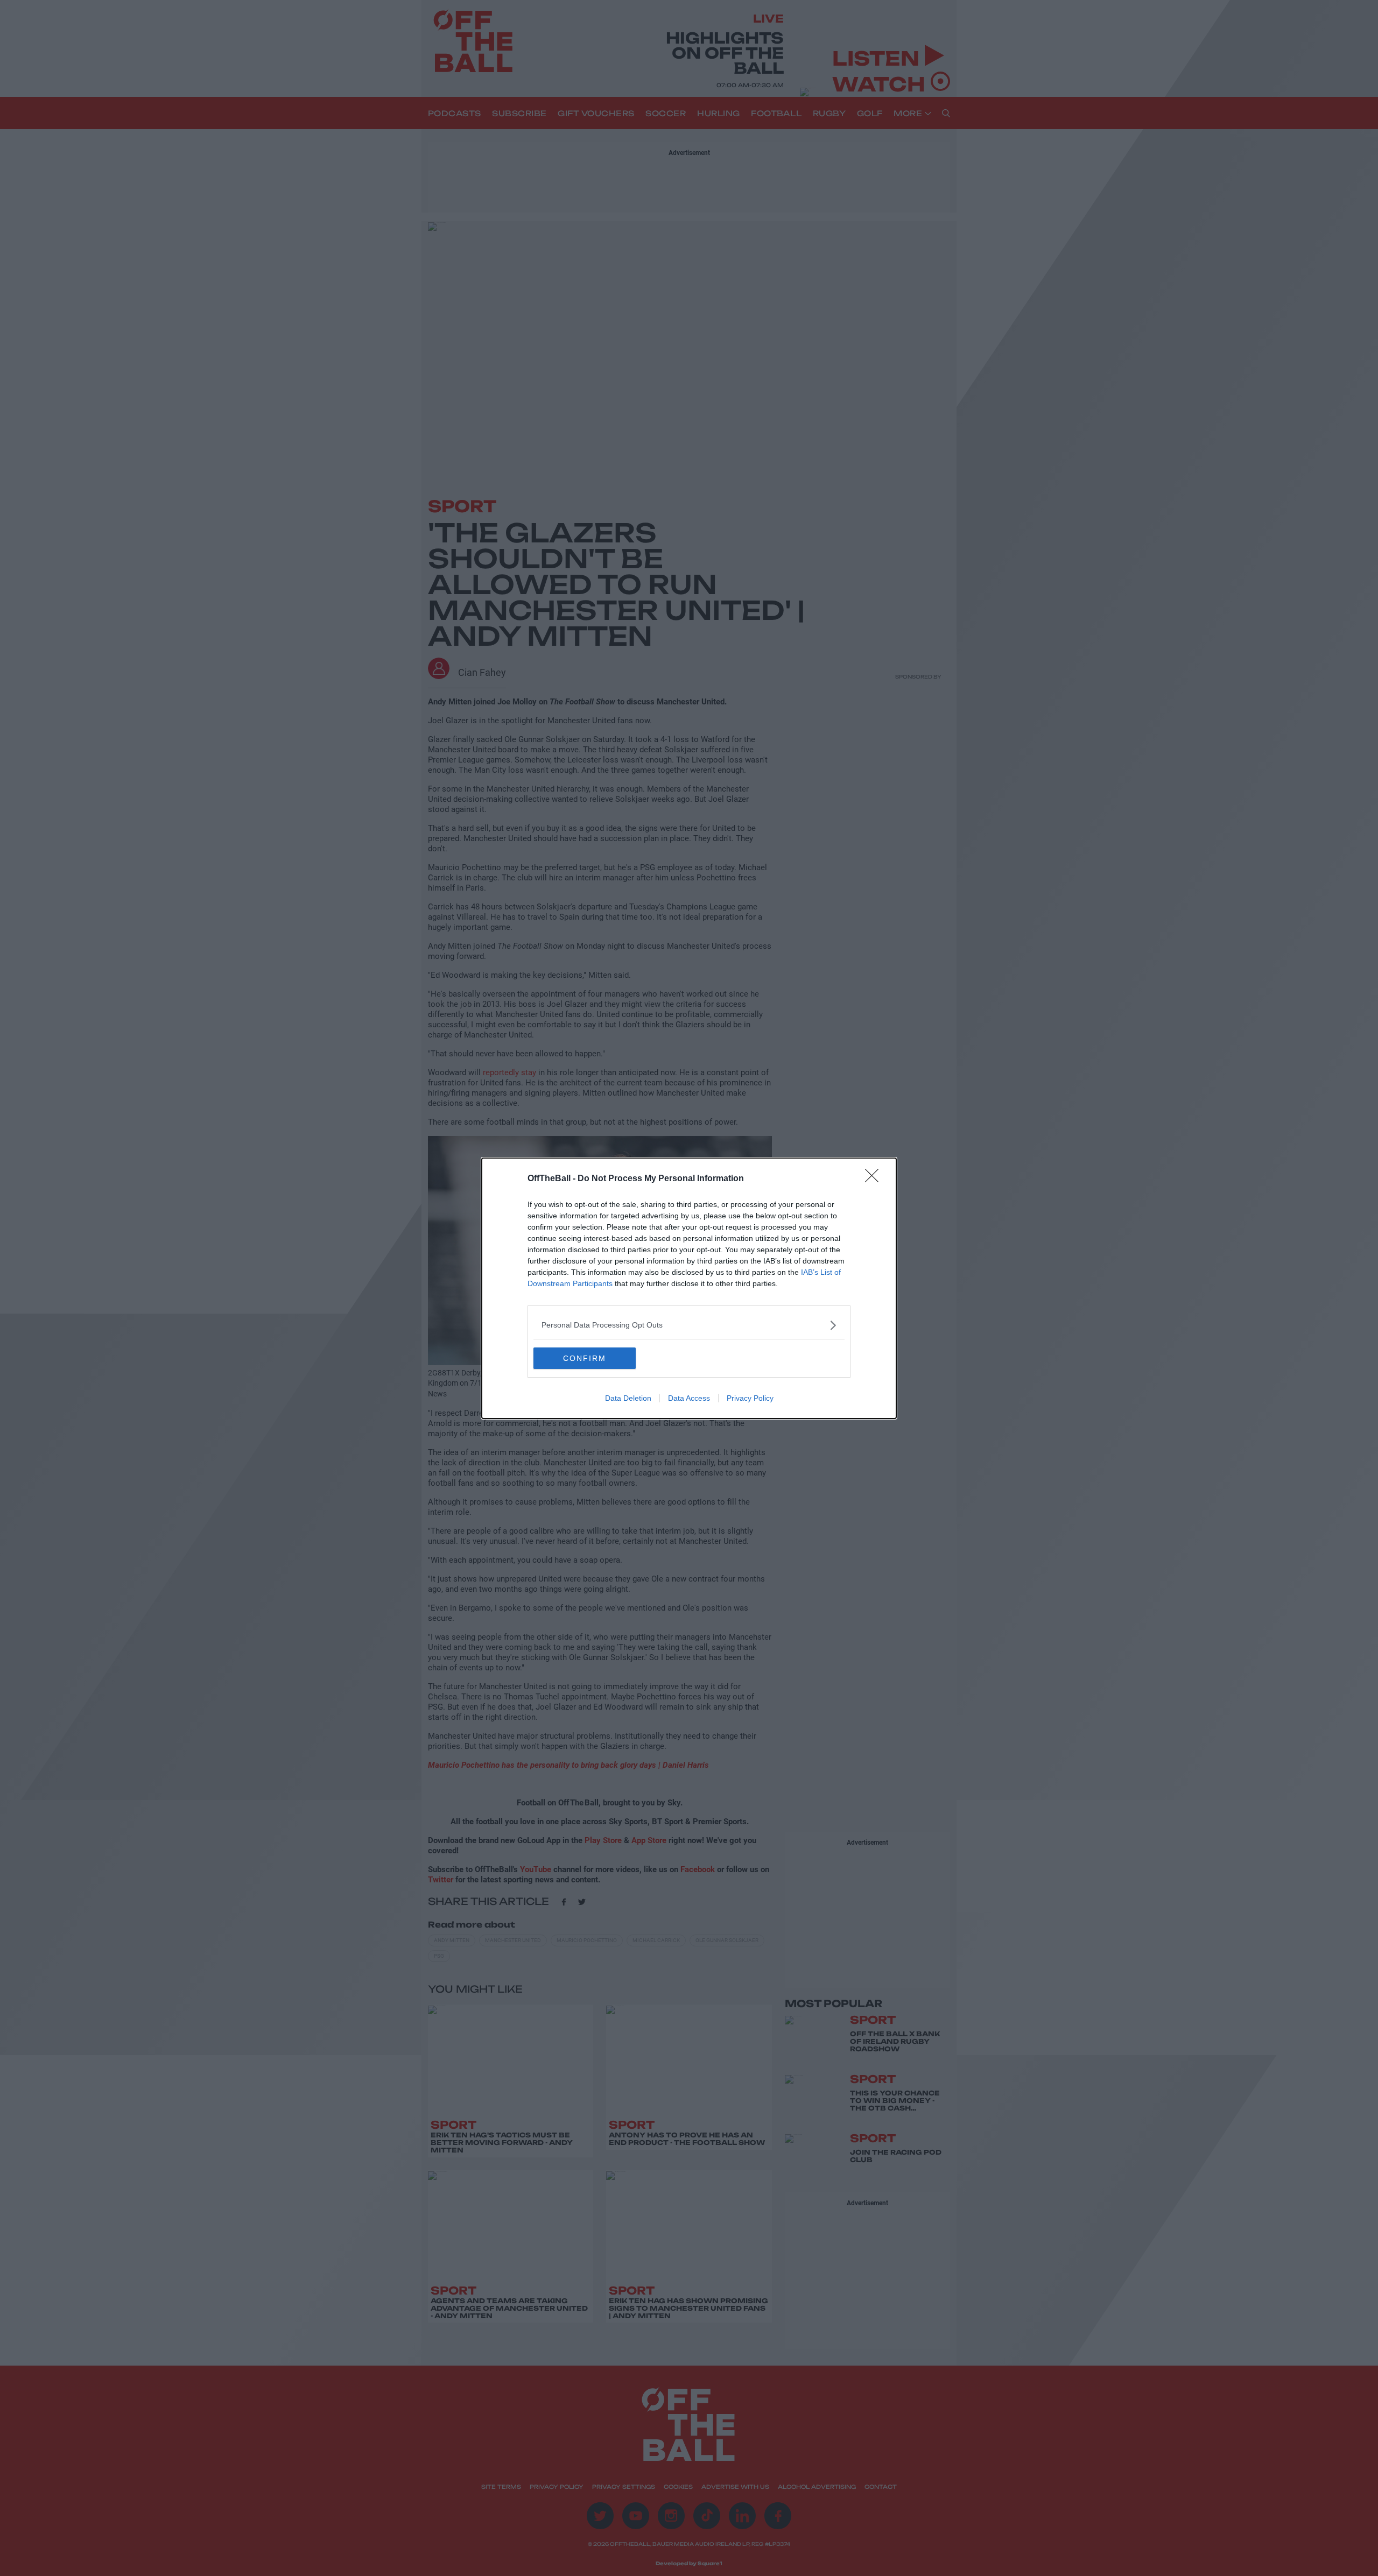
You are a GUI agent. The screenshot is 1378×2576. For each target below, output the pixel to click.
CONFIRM (585, 1358)
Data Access (689, 1398)
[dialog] (689, 1288)
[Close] (875, 1179)
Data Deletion (628, 1398)
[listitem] (689, 1325)
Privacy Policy (750, 1398)
